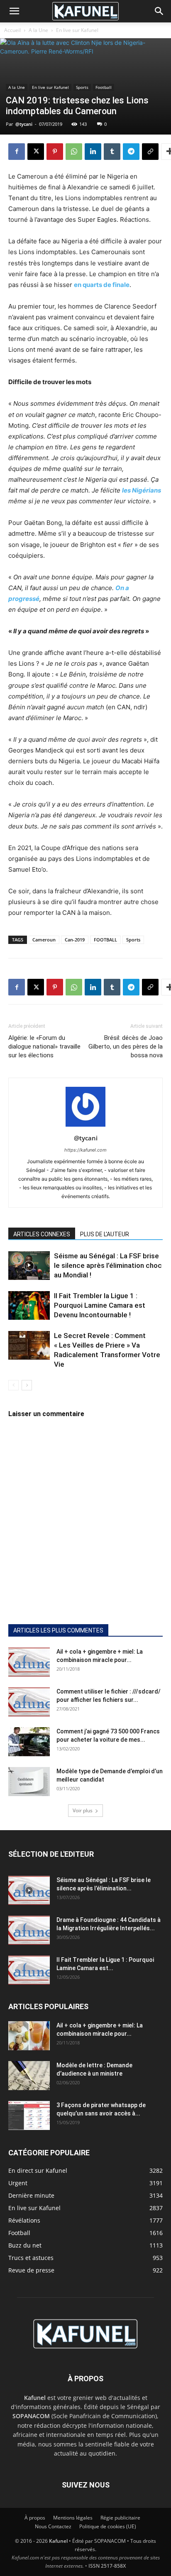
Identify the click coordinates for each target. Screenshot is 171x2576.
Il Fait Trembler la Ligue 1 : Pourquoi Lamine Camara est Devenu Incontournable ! (100, 1305)
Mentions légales (73, 2518)
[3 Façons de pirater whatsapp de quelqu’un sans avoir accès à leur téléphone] (29, 2115)
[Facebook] (17, 152)
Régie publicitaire (120, 2518)
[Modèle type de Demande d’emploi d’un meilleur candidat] (29, 1782)
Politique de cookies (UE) (108, 2526)
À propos (35, 2518)
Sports (82, 87)
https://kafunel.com (85, 1150)
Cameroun (44, 940)
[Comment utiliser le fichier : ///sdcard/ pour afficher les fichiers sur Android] (29, 1702)
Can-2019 (75, 940)
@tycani (24, 124)
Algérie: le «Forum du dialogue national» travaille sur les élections (44, 1047)
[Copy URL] (150, 152)
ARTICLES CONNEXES (42, 1234)
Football (104, 87)
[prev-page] (13, 1385)
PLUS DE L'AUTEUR (105, 1234)
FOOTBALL (105, 940)
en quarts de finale (102, 285)
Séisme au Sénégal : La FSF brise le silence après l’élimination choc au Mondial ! (108, 1265)
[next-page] (27, 1385)
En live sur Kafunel (77, 30)
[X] (36, 152)
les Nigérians (142, 490)
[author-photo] (85, 1126)
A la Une (38, 30)
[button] (14, 11)
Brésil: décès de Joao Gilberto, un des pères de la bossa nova (126, 1047)
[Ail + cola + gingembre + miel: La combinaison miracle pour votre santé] (29, 1662)
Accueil (12, 30)
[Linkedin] (93, 152)
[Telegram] (131, 152)
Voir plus (83, 1810)
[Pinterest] (55, 152)
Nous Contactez (53, 2526)
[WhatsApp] (74, 152)
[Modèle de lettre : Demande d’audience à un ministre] (29, 2076)
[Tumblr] (112, 152)
